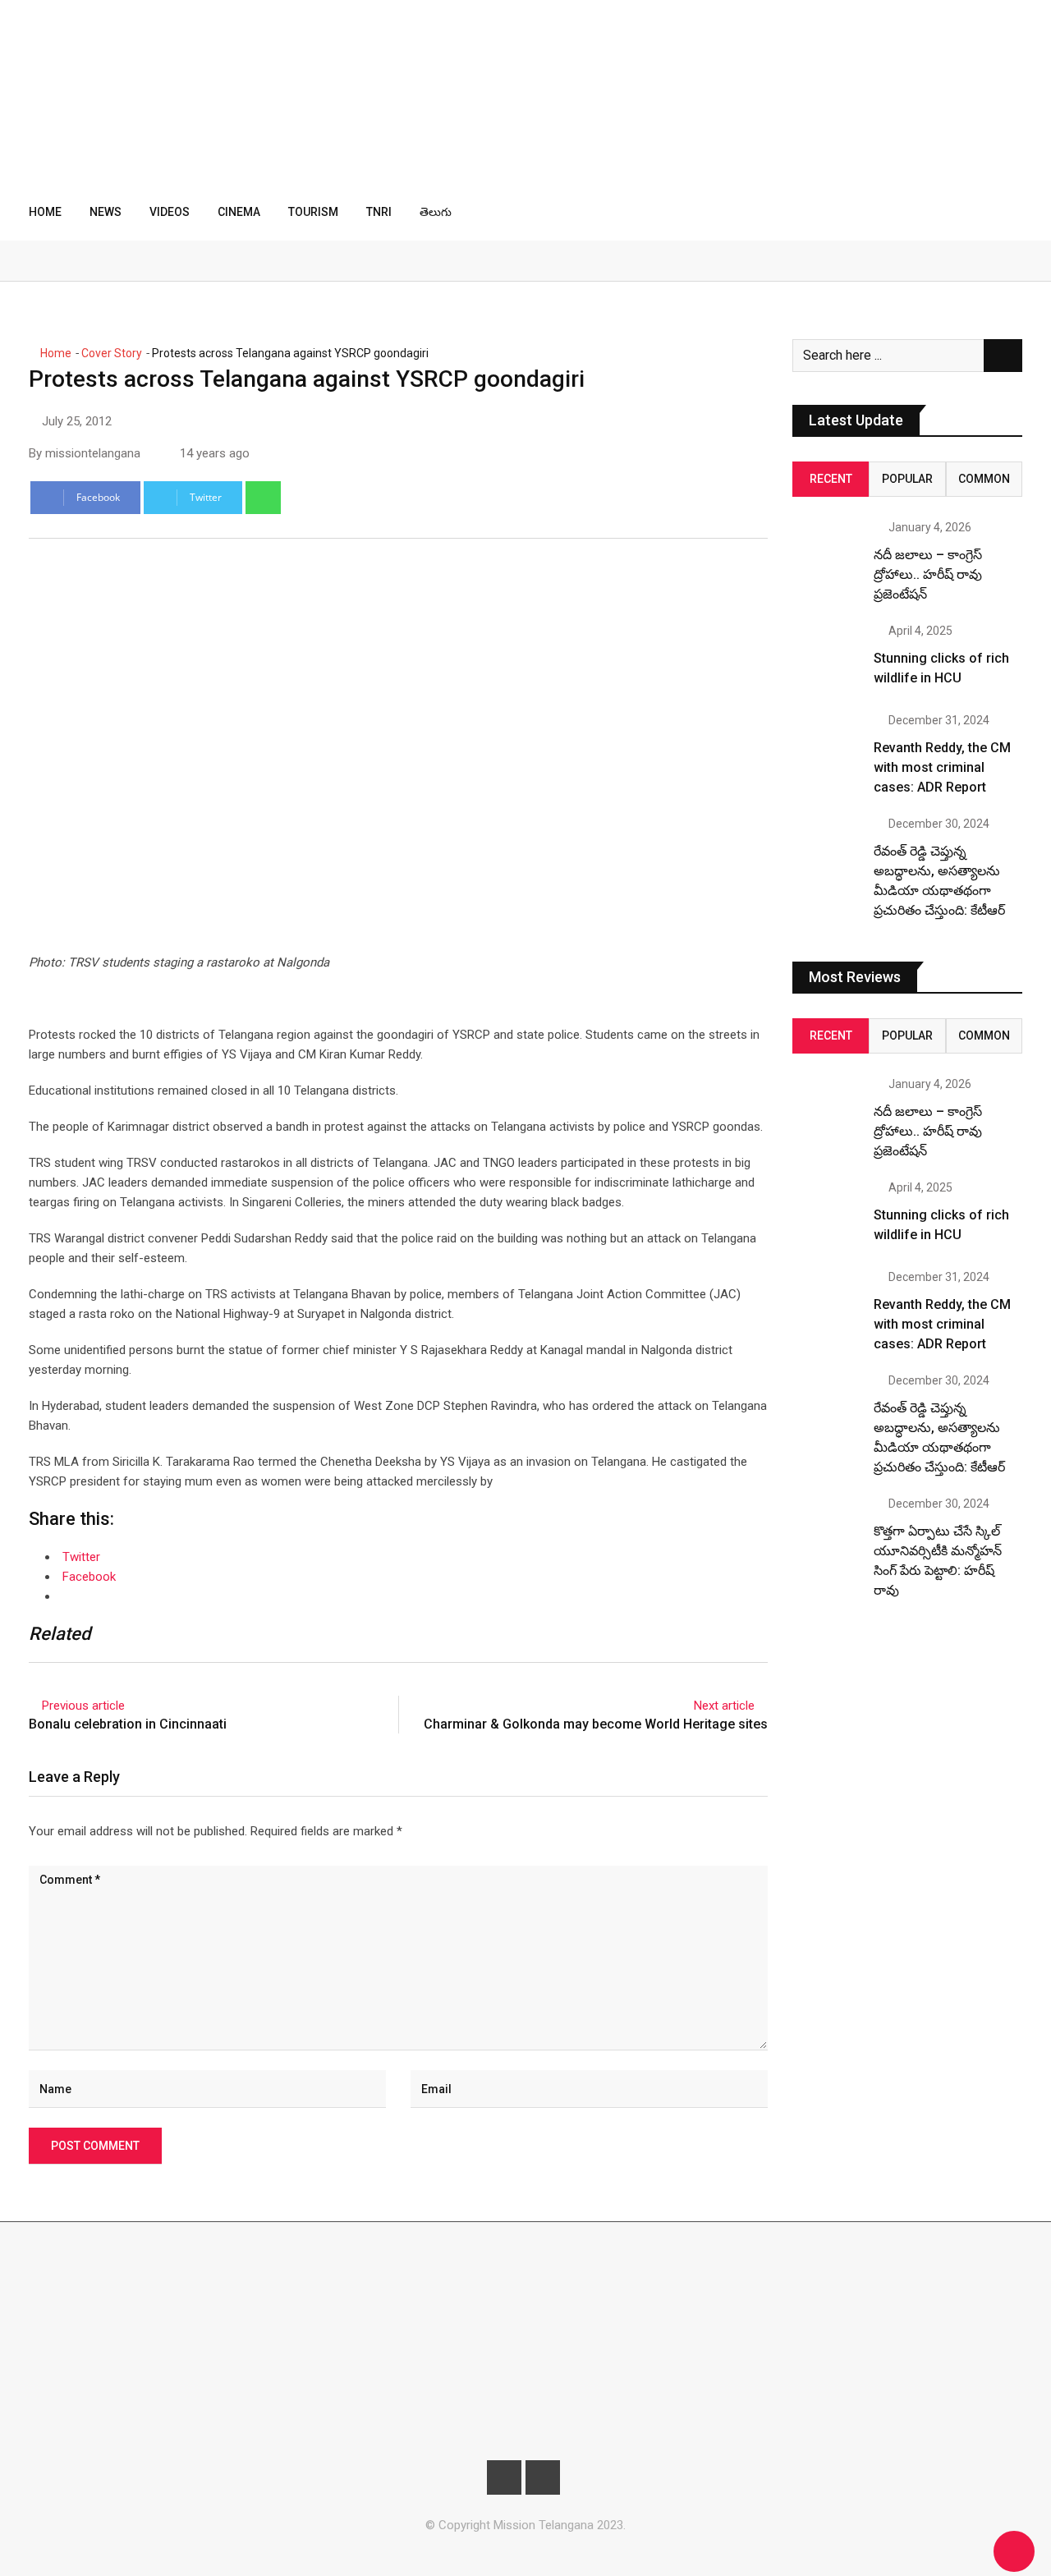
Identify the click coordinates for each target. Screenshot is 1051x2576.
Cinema (239, 212)
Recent (831, 479)
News (106, 212)
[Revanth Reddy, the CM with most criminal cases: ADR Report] (827, 749)
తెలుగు (436, 212)
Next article (724, 1706)
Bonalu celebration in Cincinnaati (128, 1724)
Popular (907, 479)
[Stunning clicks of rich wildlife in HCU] (827, 659)
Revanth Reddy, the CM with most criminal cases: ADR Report (942, 767)
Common (984, 479)
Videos (170, 212)
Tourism (313, 212)
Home (45, 212)
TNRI (379, 212)
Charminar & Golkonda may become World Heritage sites (596, 1724)
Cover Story (112, 353)
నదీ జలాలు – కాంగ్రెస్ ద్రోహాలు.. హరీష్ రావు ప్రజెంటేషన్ (928, 574)
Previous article (83, 1706)
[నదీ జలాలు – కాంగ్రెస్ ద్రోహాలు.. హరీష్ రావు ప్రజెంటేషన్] (827, 556)
